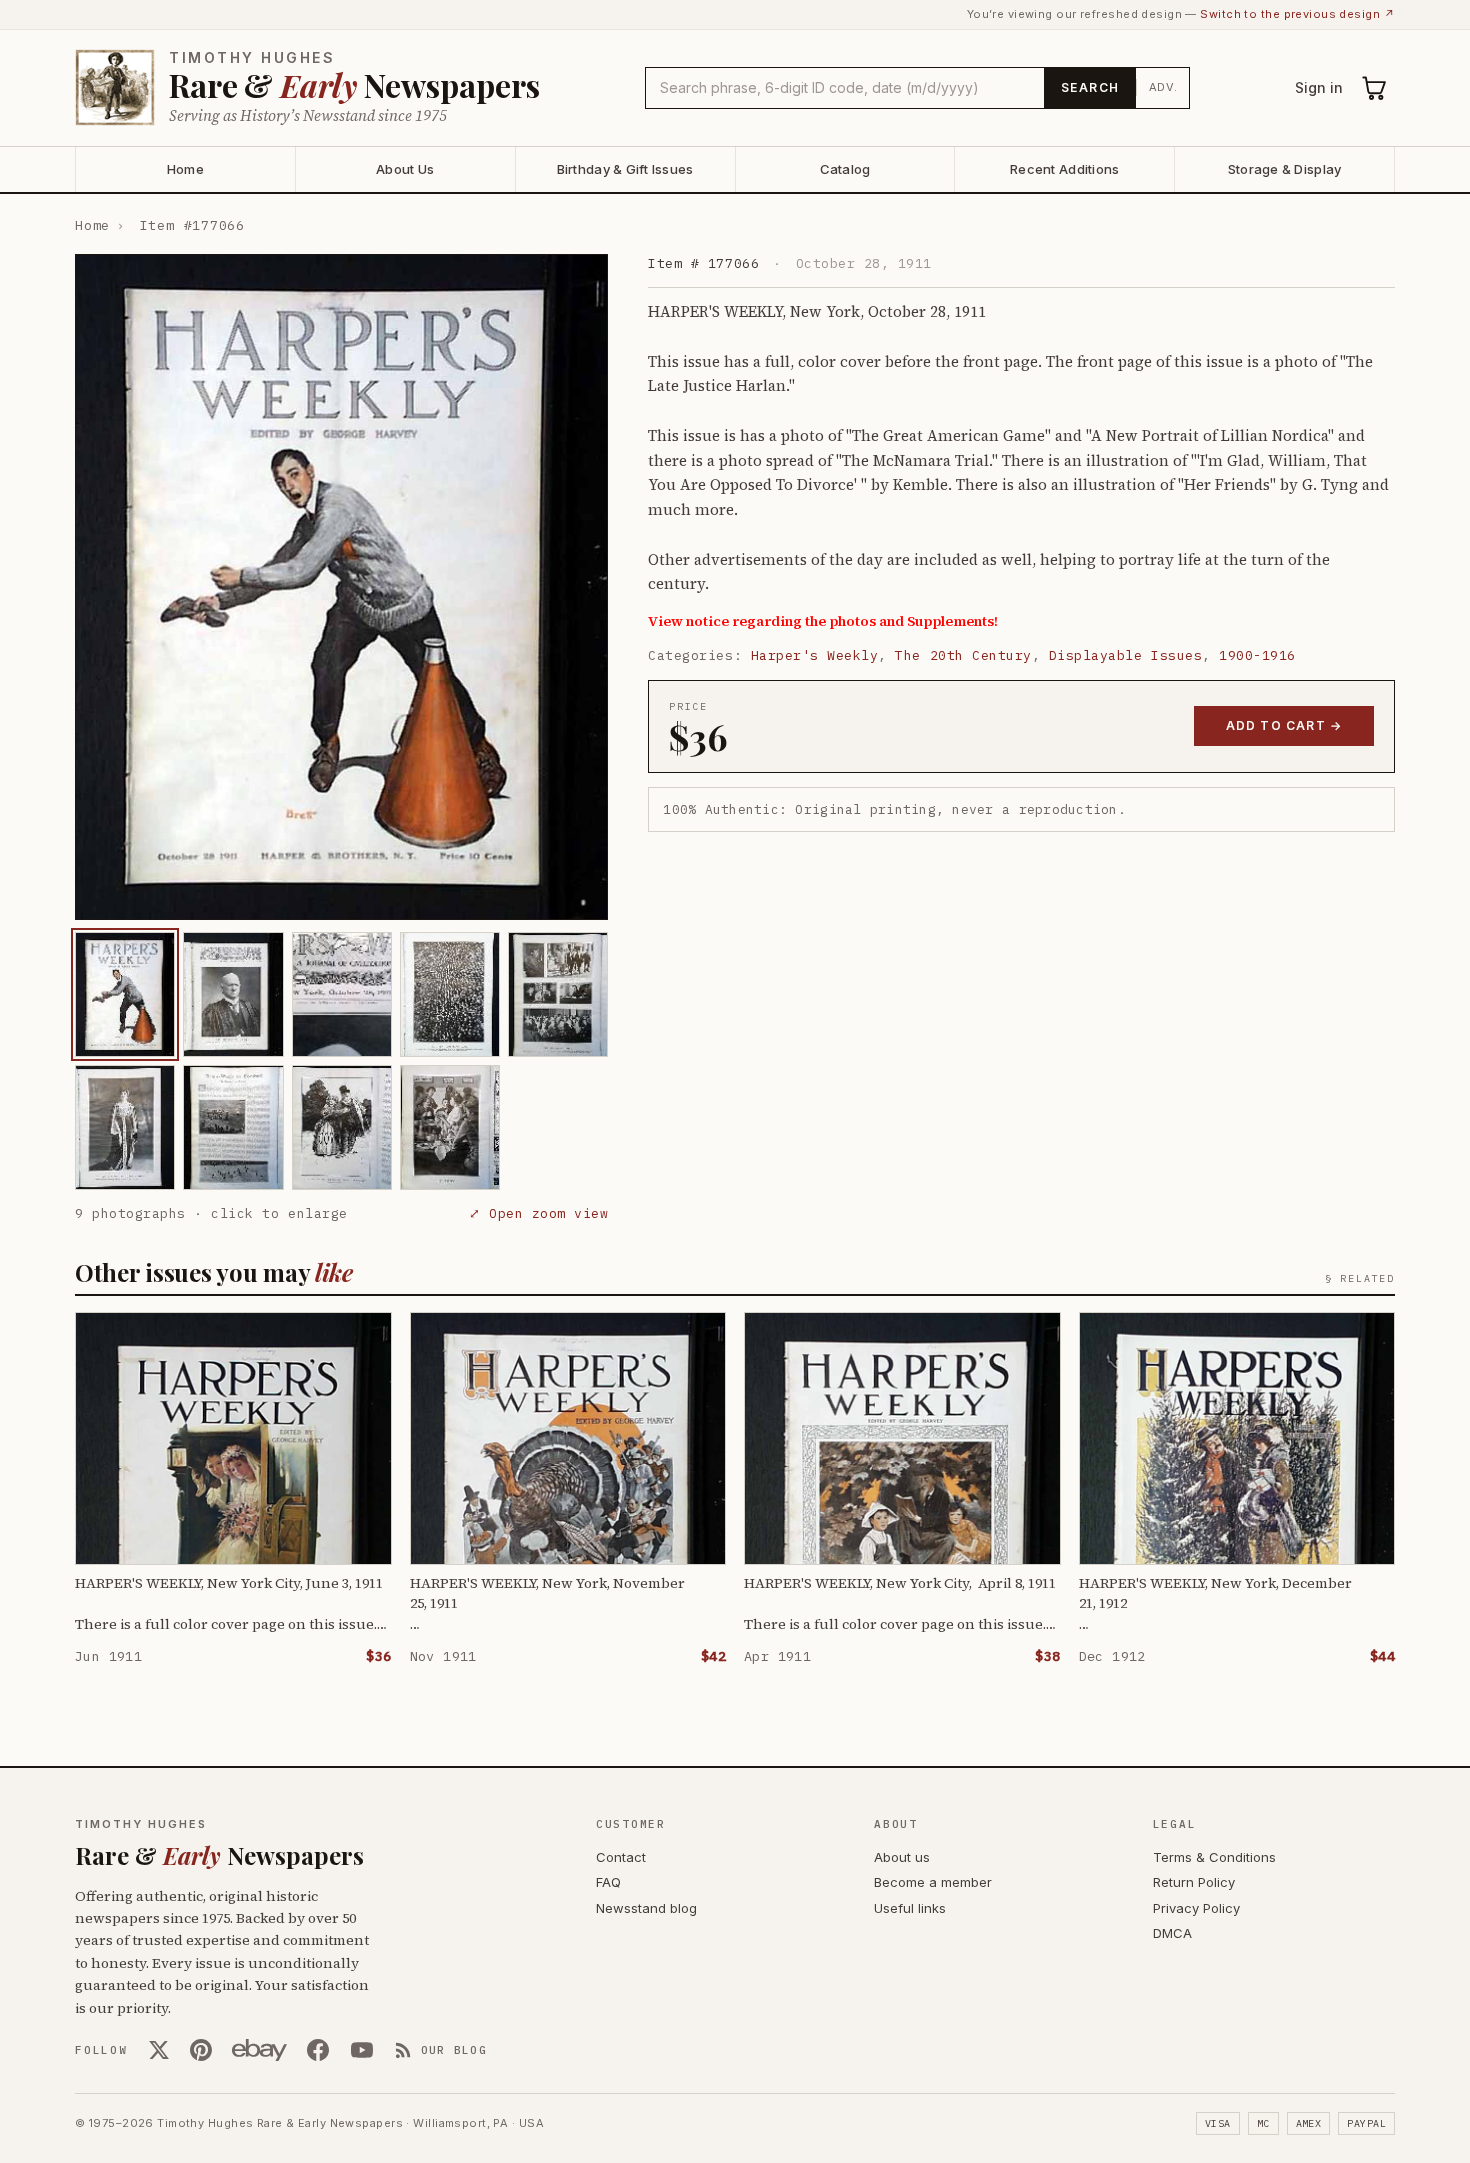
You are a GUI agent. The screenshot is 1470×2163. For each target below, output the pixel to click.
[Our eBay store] (259, 2050)
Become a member (933, 1882)
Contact (621, 1857)
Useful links (910, 1908)
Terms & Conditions (1214, 1857)
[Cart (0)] (1375, 88)
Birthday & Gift (625, 169)
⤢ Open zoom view (538, 1213)
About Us (405, 169)
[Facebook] (318, 2050)
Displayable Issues (1125, 655)
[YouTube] (362, 2050)
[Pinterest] (201, 2050)
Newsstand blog (646, 1908)
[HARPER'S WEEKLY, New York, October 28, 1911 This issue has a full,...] (125, 994)
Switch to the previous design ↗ (1297, 14)
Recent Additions (1064, 169)
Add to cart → (1284, 725)
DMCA (1172, 1933)
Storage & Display (1284, 169)
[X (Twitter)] (159, 2050)
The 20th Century (963, 655)
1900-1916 (1257, 655)
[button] (341, 587)
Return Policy (1194, 1882)
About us (902, 1857)
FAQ (608, 1882)
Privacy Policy (1196, 1908)
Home (185, 169)
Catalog (845, 169)
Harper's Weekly (815, 655)
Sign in (1319, 87)
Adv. (1163, 87)
